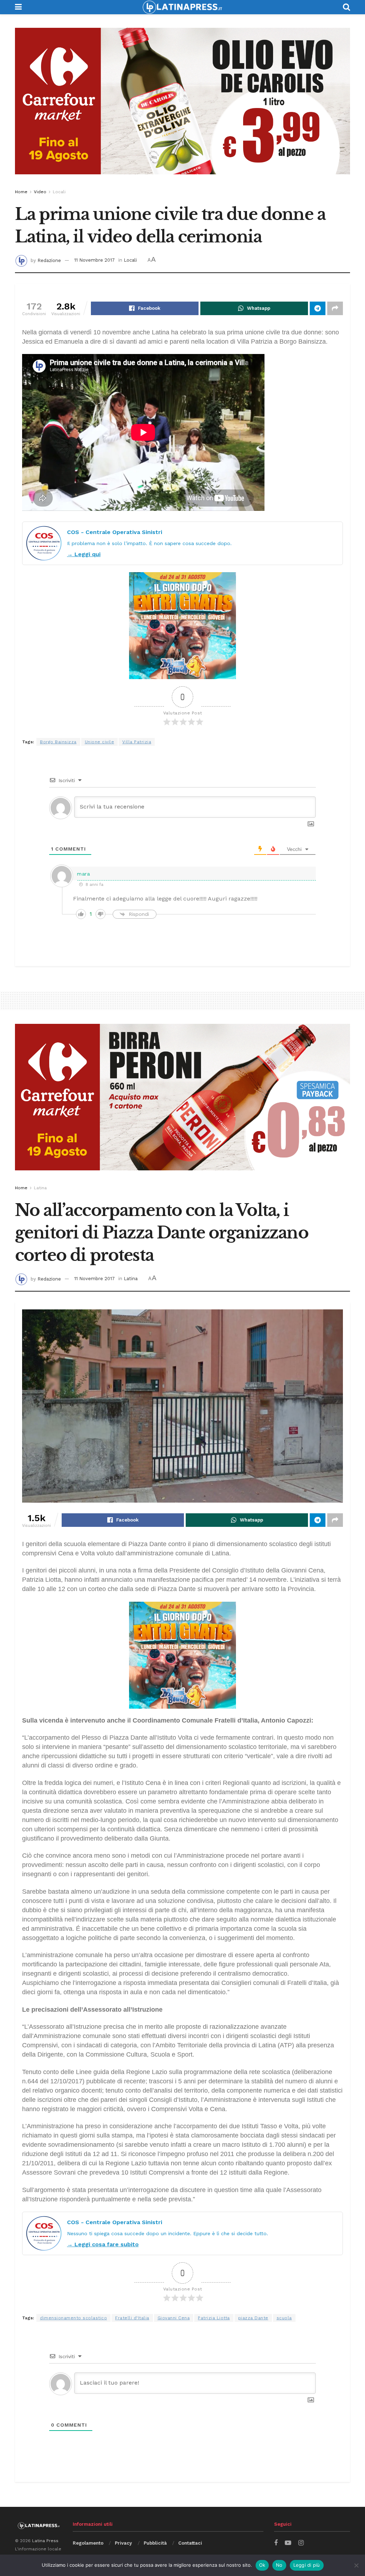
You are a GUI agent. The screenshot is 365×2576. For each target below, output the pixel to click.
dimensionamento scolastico (73, 2318)
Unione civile (100, 742)
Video (40, 192)
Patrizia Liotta (214, 2318)
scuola (284, 2318)
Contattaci (190, 2543)
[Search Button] (346, 7)
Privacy (123, 2543)
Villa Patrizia (137, 742)
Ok (262, 2565)
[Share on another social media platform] (335, 308)
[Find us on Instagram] (301, 2543)
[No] (356, 2565)
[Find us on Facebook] (276, 2543)
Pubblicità (155, 2543)
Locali (59, 192)
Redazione (49, 260)
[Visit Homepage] (182, 7)
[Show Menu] (18, 7)
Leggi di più (307, 2565)
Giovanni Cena (174, 2318)
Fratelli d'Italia (132, 2318)
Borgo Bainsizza (58, 742)
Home (21, 192)
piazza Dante (253, 2318)
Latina (40, 1188)
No (279, 2565)
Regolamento (88, 2543)
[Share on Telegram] (318, 308)
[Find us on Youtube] (288, 2543)
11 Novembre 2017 (94, 260)
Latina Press (45, 2541)
